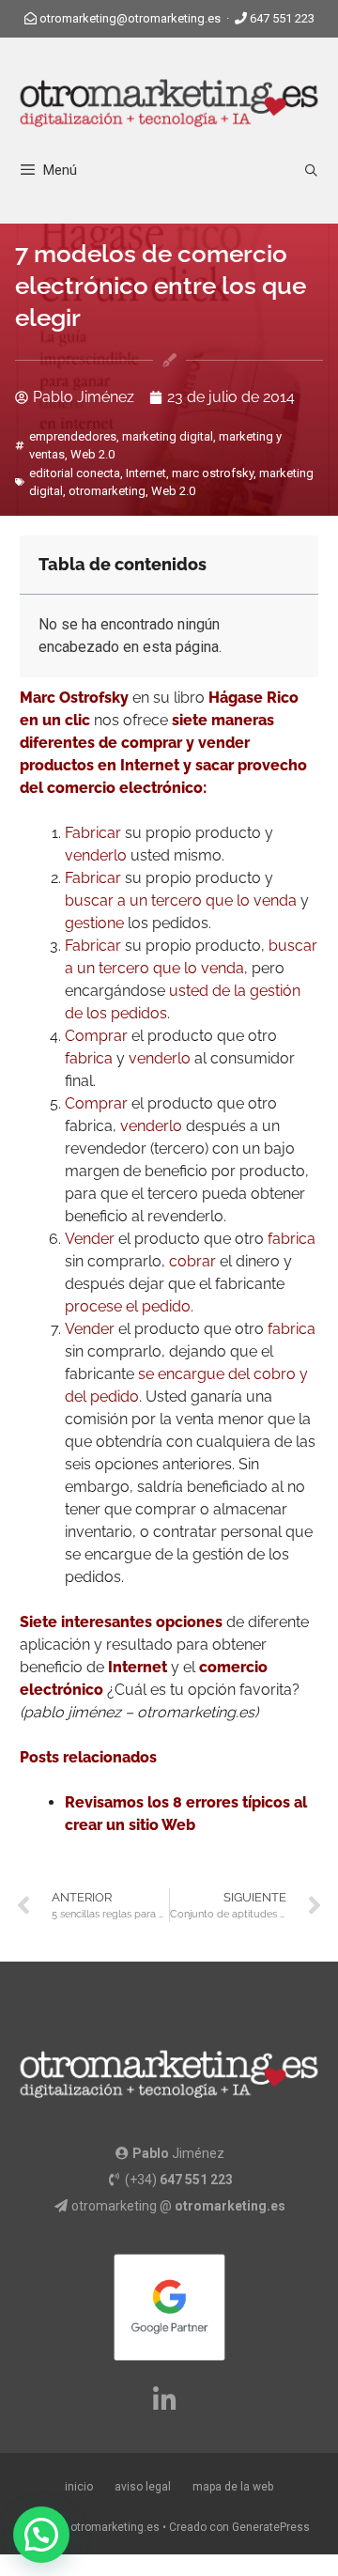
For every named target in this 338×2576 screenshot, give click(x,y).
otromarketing (107, 491)
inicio (79, 2487)
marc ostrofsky (213, 473)
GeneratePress (271, 2527)
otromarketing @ (178, 2206)
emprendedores (73, 436)
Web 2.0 (92, 454)
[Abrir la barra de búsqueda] (311, 171)
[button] (41, 2535)
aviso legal (143, 2487)
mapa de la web (233, 2487)
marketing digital (168, 436)
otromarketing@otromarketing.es (130, 18)
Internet (146, 473)
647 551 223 (282, 18)
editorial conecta (75, 473)
